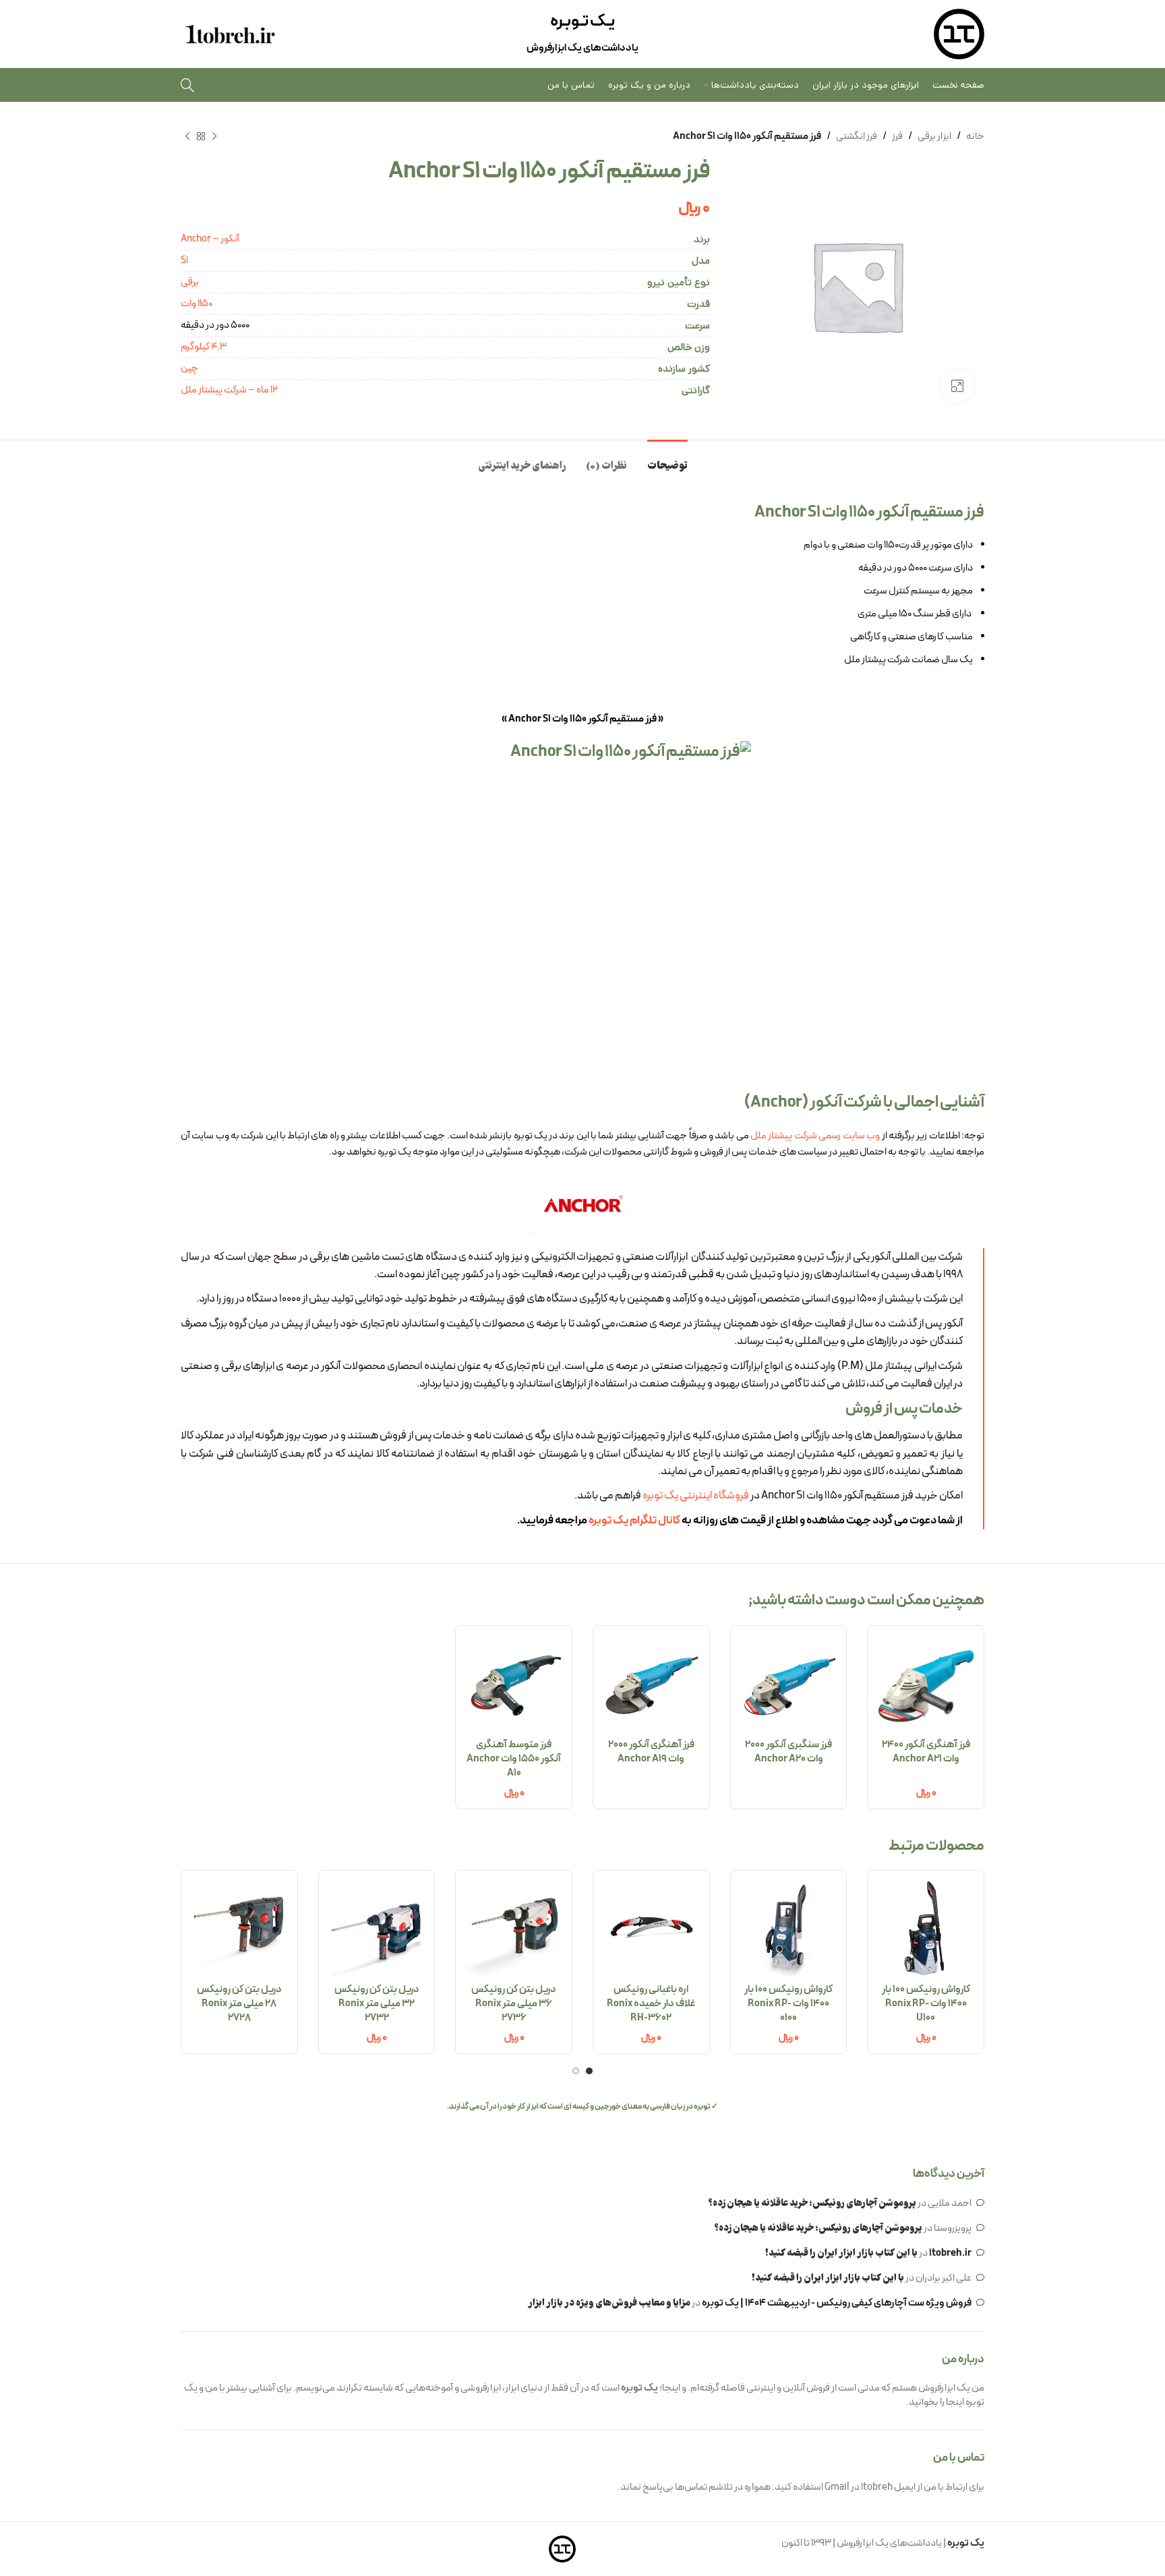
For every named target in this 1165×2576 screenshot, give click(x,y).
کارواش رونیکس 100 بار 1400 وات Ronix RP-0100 (788, 2004)
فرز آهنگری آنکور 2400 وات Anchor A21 (926, 1752)
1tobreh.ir (950, 2253)
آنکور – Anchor (210, 239)
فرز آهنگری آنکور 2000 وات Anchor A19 (651, 1752)
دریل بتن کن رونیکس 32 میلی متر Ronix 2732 (377, 2004)
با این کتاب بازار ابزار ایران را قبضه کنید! (841, 2254)
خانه (975, 137)
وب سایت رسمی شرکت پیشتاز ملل (815, 1136)
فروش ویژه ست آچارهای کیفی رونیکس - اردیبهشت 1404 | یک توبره (837, 2303)
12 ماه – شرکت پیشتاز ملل (229, 390)
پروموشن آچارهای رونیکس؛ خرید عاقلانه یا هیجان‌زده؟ (812, 2204)
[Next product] (187, 137)
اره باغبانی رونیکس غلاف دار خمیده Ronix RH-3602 (651, 2004)
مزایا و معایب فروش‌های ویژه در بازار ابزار (609, 2304)
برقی (190, 282)
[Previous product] (214, 137)
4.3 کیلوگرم (204, 347)
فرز (897, 137)
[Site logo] (959, 34)
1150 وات (197, 304)
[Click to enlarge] (957, 386)
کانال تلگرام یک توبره (634, 1520)
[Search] (187, 85)
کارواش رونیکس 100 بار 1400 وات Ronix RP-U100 (926, 2004)
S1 (184, 261)
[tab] (667, 460)
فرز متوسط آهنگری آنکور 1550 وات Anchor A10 (514, 1759)
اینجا (955, 2402)
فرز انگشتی (857, 137)
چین (189, 369)
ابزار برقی (934, 137)
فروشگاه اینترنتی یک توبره (696, 1495)
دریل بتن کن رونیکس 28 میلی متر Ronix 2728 (239, 2004)
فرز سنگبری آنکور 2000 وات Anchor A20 (788, 1752)
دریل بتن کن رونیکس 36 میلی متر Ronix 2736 (514, 2004)
